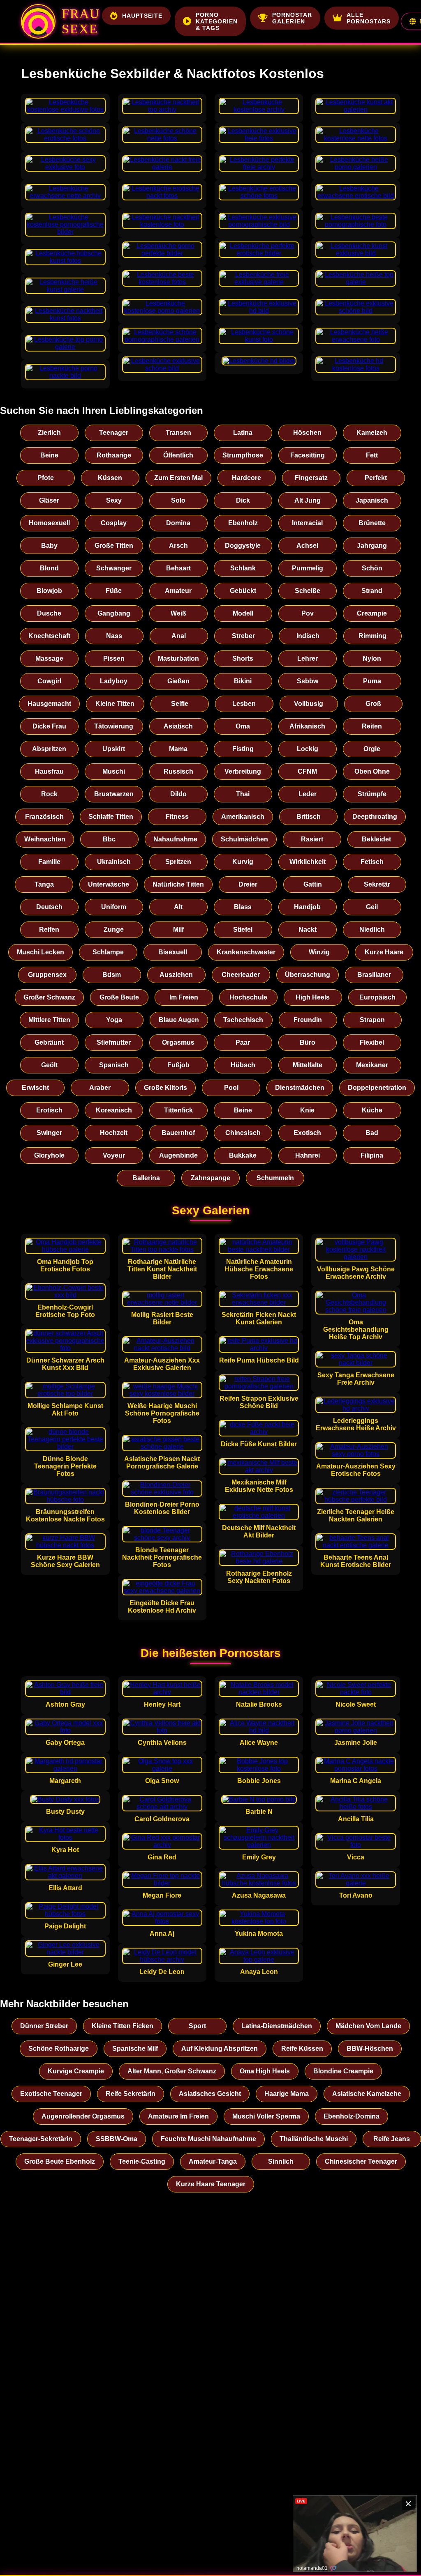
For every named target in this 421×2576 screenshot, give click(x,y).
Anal (179, 636)
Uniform (114, 907)
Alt (178, 907)
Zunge (114, 930)
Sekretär (377, 884)
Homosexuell (49, 523)
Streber (243, 636)
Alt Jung (308, 500)
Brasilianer (374, 975)
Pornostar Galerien (292, 18)
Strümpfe (372, 794)
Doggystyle (243, 546)
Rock (49, 794)
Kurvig (243, 862)
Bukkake (243, 1155)
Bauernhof (178, 1133)
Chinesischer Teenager (361, 2161)
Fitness (177, 817)
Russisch (178, 771)
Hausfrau (49, 771)
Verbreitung (243, 771)
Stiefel (243, 930)
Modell (243, 613)
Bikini (243, 681)
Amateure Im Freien (178, 2116)
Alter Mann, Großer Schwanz (172, 2071)
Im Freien (184, 997)
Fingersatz (311, 478)
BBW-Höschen (370, 2049)
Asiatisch (178, 726)
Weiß (178, 613)
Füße (114, 591)
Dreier (248, 884)
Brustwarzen (114, 794)
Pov (308, 613)
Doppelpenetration (377, 1088)
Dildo (178, 794)
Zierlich (49, 433)
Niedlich (372, 930)
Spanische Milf (135, 2049)
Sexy (114, 500)
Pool (231, 1088)
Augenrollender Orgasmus (83, 2116)
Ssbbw (308, 681)
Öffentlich (178, 455)
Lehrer (308, 658)
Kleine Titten (115, 704)
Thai (243, 794)
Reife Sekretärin (131, 2094)
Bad (372, 1133)
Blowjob (49, 591)
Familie (49, 862)
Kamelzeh (372, 433)
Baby (49, 546)
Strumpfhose (243, 455)
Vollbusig (309, 704)
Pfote (46, 478)
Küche (372, 1110)
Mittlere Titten (49, 1020)
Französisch (44, 817)
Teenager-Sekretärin (41, 2139)
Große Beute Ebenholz (60, 2161)
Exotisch (307, 1133)
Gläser (49, 500)
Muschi (114, 771)
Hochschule (248, 997)
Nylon (372, 658)
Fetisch (372, 862)
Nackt (308, 930)
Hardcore (246, 478)
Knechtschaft (49, 636)
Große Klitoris (165, 1088)
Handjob (307, 907)
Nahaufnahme (175, 839)
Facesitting (308, 455)
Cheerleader (241, 975)
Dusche (49, 613)
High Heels (313, 997)
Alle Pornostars (369, 18)
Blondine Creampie (343, 2071)
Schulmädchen (244, 839)
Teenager (114, 433)
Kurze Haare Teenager (211, 2184)
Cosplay (114, 523)
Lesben (244, 704)
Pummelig (308, 568)
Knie (307, 1110)
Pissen (114, 658)
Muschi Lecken (40, 952)
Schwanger (114, 568)
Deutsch (49, 907)
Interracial (307, 523)
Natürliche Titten (178, 884)
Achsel (307, 546)
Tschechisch (243, 1020)
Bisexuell (173, 952)
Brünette (372, 523)
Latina (243, 433)
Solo (178, 500)
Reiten (372, 726)
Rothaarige (114, 455)
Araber (100, 1088)
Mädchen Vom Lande (368, 2026)
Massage (49, 658)
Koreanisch (114, 1110)
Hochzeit (114, 1133)
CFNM (307, 771)
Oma (243, 726)
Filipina (372, 1155)
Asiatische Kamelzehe (367, 2094)
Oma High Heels (265, 2071)
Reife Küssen (302, 2049)
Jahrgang (372, 546)
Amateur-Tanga (213, 2161)
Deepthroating (375, 817)
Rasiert (312, 839)
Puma (372, 681)
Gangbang (114, 613)
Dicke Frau (49, 726)
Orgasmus (178, 1042)
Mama (178, 749)
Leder (308, 794)
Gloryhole (49, 1155)
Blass (243, 907)
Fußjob (178, 1065)
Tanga (44, 884)
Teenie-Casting (142, 2161)
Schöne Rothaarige (59, 2049)
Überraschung (308, 975)
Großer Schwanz (49, 997)
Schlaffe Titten (111, 817)
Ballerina (146, 1178)
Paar (243, 1042)
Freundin (308, 1020)
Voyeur (114, 1155)
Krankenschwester (246, 952)
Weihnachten (45, 839)
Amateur (178, 591)
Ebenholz (243, 523)
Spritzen (178, 862)
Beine (49, 455)
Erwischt (35, 1088)
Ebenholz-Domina (352, 2116)
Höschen (307, 433)
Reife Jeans (392, 2139)
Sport (197, 2026)
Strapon (372, 1020)
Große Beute (119, 997)
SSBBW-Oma (117, 2139)
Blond (49, 568)
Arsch (178, 546)
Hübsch (243, 1065)
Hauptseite (142, 16)
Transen (178, 433)
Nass (114, 636)
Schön (372, 568)
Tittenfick (178, 1110)
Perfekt (376, 478)
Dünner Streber (44, 2026)
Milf (178, 930)
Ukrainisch (114, 862)
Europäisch (377, 997)
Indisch (308, 636)
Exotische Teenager (51, 2094)
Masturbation (178, 658)
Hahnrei (308, 1155)
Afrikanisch (307, 726)
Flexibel (372, 1042)
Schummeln (275, 1178)
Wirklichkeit (308, 862)
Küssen (110, 478)
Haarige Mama (287, 2094)
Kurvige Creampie (76, 2071)
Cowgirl (49, 681)
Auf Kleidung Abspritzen (220, 2049)
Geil (372, 907)
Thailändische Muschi (314, 2139)
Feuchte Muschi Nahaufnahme (208, 2139)
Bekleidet (376, 839)
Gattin (313, 884)
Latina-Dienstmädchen (277, 2026)
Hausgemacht (49, 704)
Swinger (49, 1133)
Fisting (243, 749)
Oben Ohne (372, 771)
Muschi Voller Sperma (266, 2116)
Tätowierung (114, 726)
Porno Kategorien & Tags (217, 21)
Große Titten (114, 546)
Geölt (49, 1065)
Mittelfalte (308, 1065)
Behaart (178, 568)
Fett (372, 455)
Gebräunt (49, 1042)
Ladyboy (114, 681)
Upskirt (114, 749)
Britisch (309, 817)
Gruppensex (47, 975)
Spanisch (114, 1065)
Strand (372, 591)
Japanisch (372, 500)
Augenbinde (178, 1155)
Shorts (243, 658)
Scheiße (308, 591)
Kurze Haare (384, 952)
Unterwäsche (109, 884)
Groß (373, 704)
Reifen (49, 930)
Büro (308, 1042)
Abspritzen (49, 749)
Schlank (243, 568)
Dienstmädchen (300, 1088)
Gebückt (243, 591)
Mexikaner (372, 1065)
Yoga (114, 1020)
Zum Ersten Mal (178, 478)
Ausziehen (176, 975)
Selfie (180, 704)
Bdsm (112, 975)
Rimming (372, 636)
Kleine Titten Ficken (123, 2026)
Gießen (178, 681)
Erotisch (49, 1110)
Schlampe (108, 952)
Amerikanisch (243, 817)
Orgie (372, 749)
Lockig (308, 749)
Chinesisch (243, 1133)
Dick (243, 500)
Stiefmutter (114, 1042)
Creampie (372, 613)
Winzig (319, 952)
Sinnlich (281, 2161)
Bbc (109, 839)
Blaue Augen (179, 1020)
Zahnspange (210, 1178)
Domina (178, 523)
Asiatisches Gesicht (210, 2094)
